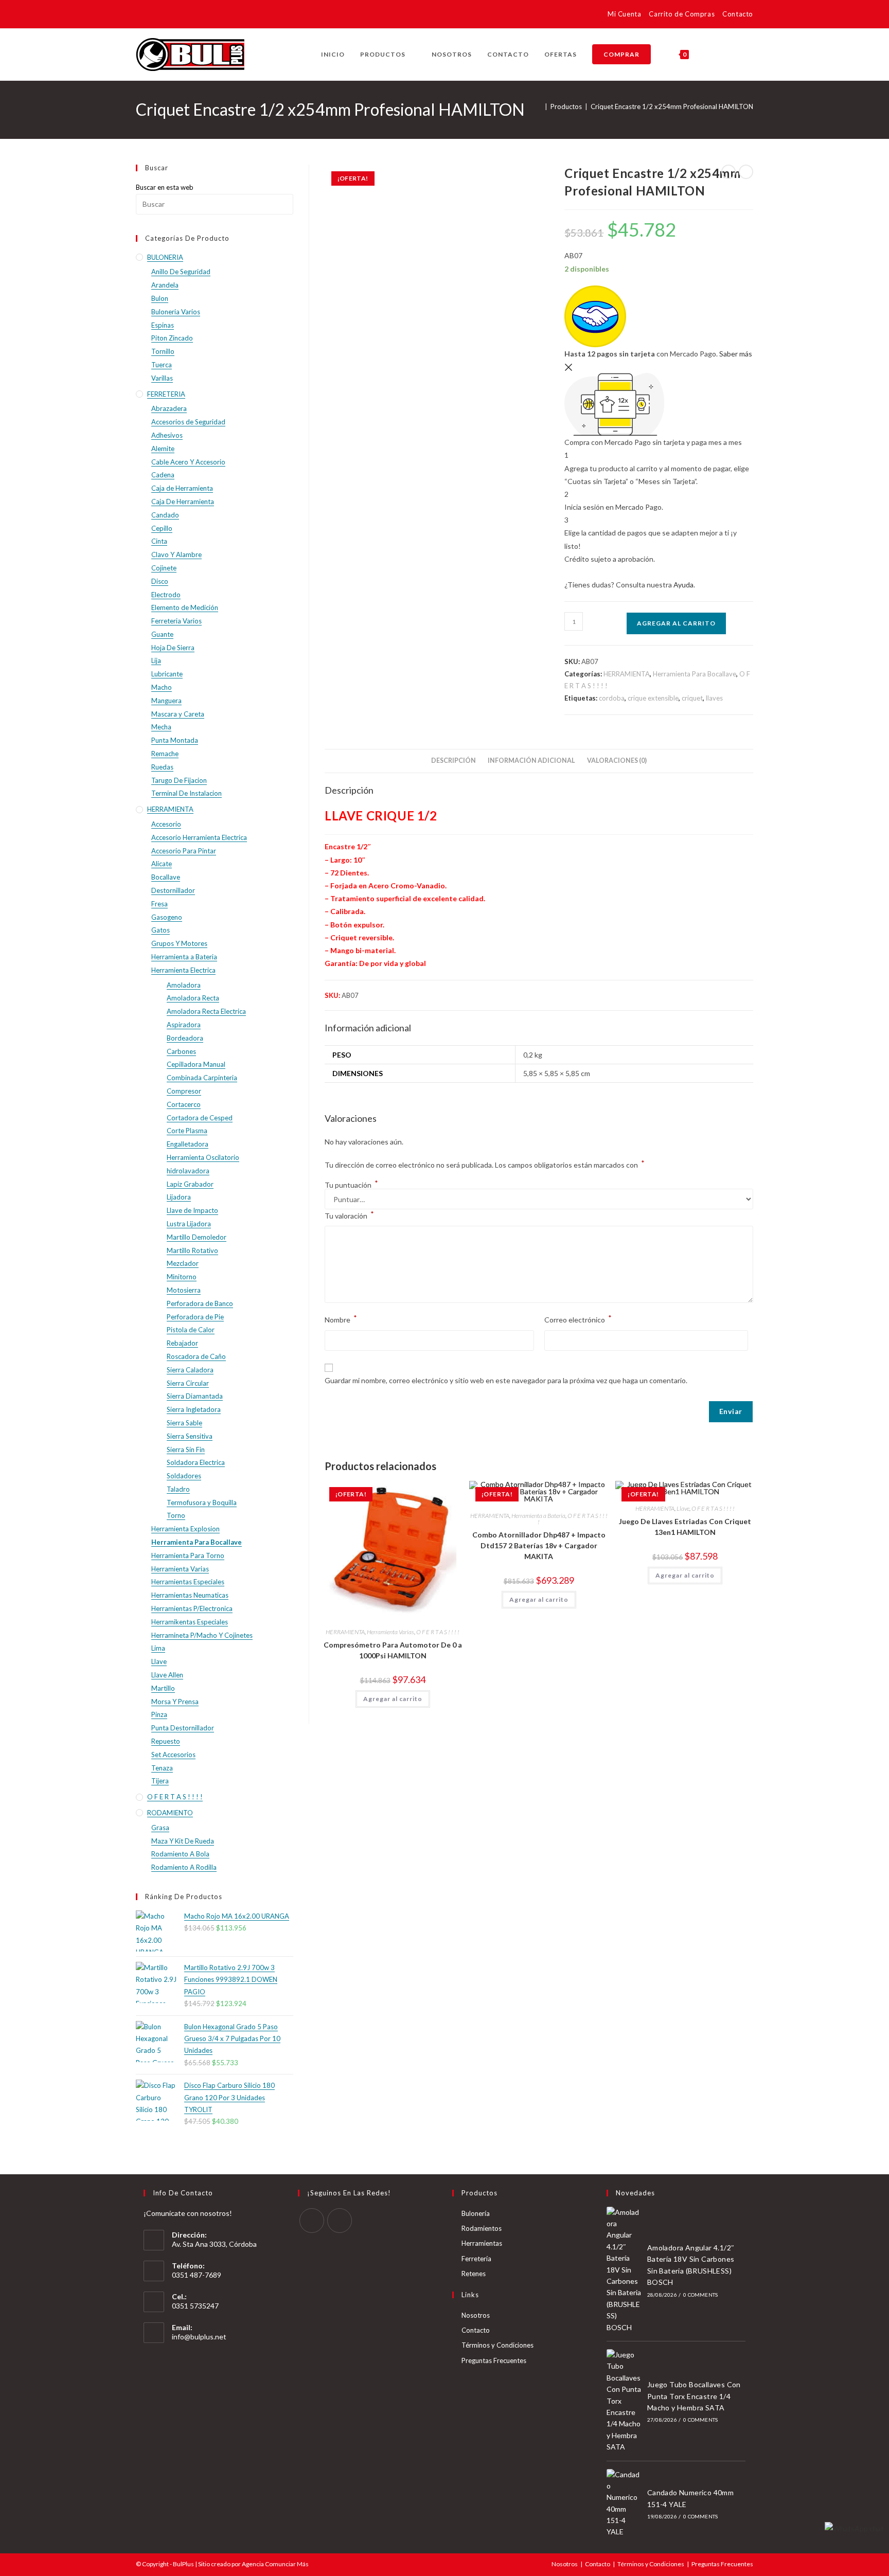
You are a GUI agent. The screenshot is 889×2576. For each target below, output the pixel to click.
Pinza (159, 1714)
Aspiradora (184, 1025)
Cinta (159, 541)
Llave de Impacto (192, 1210)
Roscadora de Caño (196, 1356)
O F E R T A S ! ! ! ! (438, 1632)
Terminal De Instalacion (186, 793)
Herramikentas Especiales (190, 1622)
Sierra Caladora (190, 1370)
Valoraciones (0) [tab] (617, 761)
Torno (176, 1515)
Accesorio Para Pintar (184, 851)
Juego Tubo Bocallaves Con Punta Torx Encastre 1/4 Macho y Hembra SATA (694, 2396)
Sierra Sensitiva (190, 1436)
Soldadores (184, 1476)
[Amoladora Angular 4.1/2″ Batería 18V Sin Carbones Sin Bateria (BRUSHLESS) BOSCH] (624, 2270)
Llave (683, 1508)
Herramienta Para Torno (188, 1555)
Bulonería (476, 2213)
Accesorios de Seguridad (188, 422)
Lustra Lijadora (189, 1224)
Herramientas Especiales (188, 1582)
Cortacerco (184, 1104)
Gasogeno (167, 917)
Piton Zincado (172, 338)
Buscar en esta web (165, 187)
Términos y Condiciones (497, 2345)
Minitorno (182, 1277)
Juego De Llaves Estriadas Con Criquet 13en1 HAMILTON (685, 1527)
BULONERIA (165, 257)
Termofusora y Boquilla (202, 1502)
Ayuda (683, 585)
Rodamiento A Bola (180, 1854)
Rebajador (182, 1343)
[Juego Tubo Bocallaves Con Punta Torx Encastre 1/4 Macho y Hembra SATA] (624, 2401)
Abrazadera (169, 408)
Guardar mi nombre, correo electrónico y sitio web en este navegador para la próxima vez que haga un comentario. (506, 1380)
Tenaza (162, 1768)
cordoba (612, 698)
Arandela (165, 285)
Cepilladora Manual (196, 1064)
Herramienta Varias (390, 1632)
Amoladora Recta (193, 998)
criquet (692, 698)
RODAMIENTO (170, 1813)
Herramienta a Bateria (538, 1516)
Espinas (163, 325)
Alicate (162, 864)
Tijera (160, 1781)
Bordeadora (185, 1038)
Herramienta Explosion (185, 1529)
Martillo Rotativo (192, 1250)
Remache (165, 754)
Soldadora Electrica (196, 1462)
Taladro (178, 1489)
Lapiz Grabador (190, 1184)
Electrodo (166, 595)
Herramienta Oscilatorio (203, 1157)
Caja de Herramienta (182, 488)
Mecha (161, 727)
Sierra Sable (184, 1423)
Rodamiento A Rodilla (184, 1867)
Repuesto (166, 1741)
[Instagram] (340, 2221)
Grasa (160, 1828)
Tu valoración (349, 1215)
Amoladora (184, 985)
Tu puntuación (351, 1185)
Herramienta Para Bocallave (695, 674)
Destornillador (173, 890)
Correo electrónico (578, 1319)
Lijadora (179, 1197)
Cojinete (164, 568)
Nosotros (476, 2315)
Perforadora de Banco (200, 1303)
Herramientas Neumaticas (190, 1595)
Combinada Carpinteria (202, 1078)
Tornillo (163, 351)
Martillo (163, 1688)
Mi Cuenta (624, 14)
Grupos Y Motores (179, 943)
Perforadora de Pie (195, 1317)
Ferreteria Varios (176, 621)
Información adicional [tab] (531, 761)
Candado (165, 515)
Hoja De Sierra (173, 648)
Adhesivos (167, 435)
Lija (156, 660)
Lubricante (167, 674)
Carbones (181, 1051)
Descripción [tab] (454, 761)
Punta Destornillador (183, 1728)
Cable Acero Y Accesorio (188, 462)
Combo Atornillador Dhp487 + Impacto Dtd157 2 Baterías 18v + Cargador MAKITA (539, 1545)
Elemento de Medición (185, 607)
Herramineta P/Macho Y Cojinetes (202, 1635)
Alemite (163, 449)
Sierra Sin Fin (186, 1450)
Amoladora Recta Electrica (206, 1011)
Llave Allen (167, 1675)
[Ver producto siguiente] (746, 172)
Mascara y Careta (178, 714)
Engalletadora (188, 1144)
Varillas (162, 378)
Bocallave (166, 877)
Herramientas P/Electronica (192, 1608)
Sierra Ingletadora (194, 1409)
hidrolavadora (188, 1171)
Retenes (474, 2274)
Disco (160, 581)
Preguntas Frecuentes (494, 2360)
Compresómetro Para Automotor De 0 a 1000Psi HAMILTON (393, 1650)
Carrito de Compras (682, 14)
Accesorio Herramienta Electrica (199, 837)
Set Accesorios (173, 1755)
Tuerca (162, 365)
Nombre (341, 1319)
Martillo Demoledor (197, 1237)
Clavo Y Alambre (176, 554)
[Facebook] (312, 2221)
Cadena (163, 475)
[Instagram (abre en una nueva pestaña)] (157, 16)
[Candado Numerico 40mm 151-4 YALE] (624, 2503)
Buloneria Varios (176, 312)
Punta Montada (175, 740)
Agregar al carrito (676, 623)
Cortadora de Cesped (200, 1118)
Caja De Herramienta (183, 502)
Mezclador (183, 1263)
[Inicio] (539, 106)
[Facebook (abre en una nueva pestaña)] (142, 16)
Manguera (166, 701)
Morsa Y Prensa (175, 1702)
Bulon (160, 298)
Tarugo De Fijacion (179, 780)
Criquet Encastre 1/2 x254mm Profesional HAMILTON (672, 106)
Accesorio (166, 824)
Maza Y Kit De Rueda (183, 1841)
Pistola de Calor (191, 1330)
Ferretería (476, 2259)
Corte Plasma (187, 1131)
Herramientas (482, 2243)
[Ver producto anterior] (728, 172)
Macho (162, 687)
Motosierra (184, 1290)
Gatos (161, 930)
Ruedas (162, 767)
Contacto (738, 14)
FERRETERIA (166, 394)
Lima (158, 1648)
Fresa (159, 904)
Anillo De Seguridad (181, 272)
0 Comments (700, 2295)
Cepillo (162, 528)
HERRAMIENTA (627, 674)
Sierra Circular (188, 1383)
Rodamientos (482, 2228)
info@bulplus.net (199, 2337)
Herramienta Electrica (183, 970)
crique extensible (653, 698)
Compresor (184, 1091)
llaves (714, 698)
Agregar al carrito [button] (393, 1699)
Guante (162, 634)
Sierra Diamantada (195, 1396)
